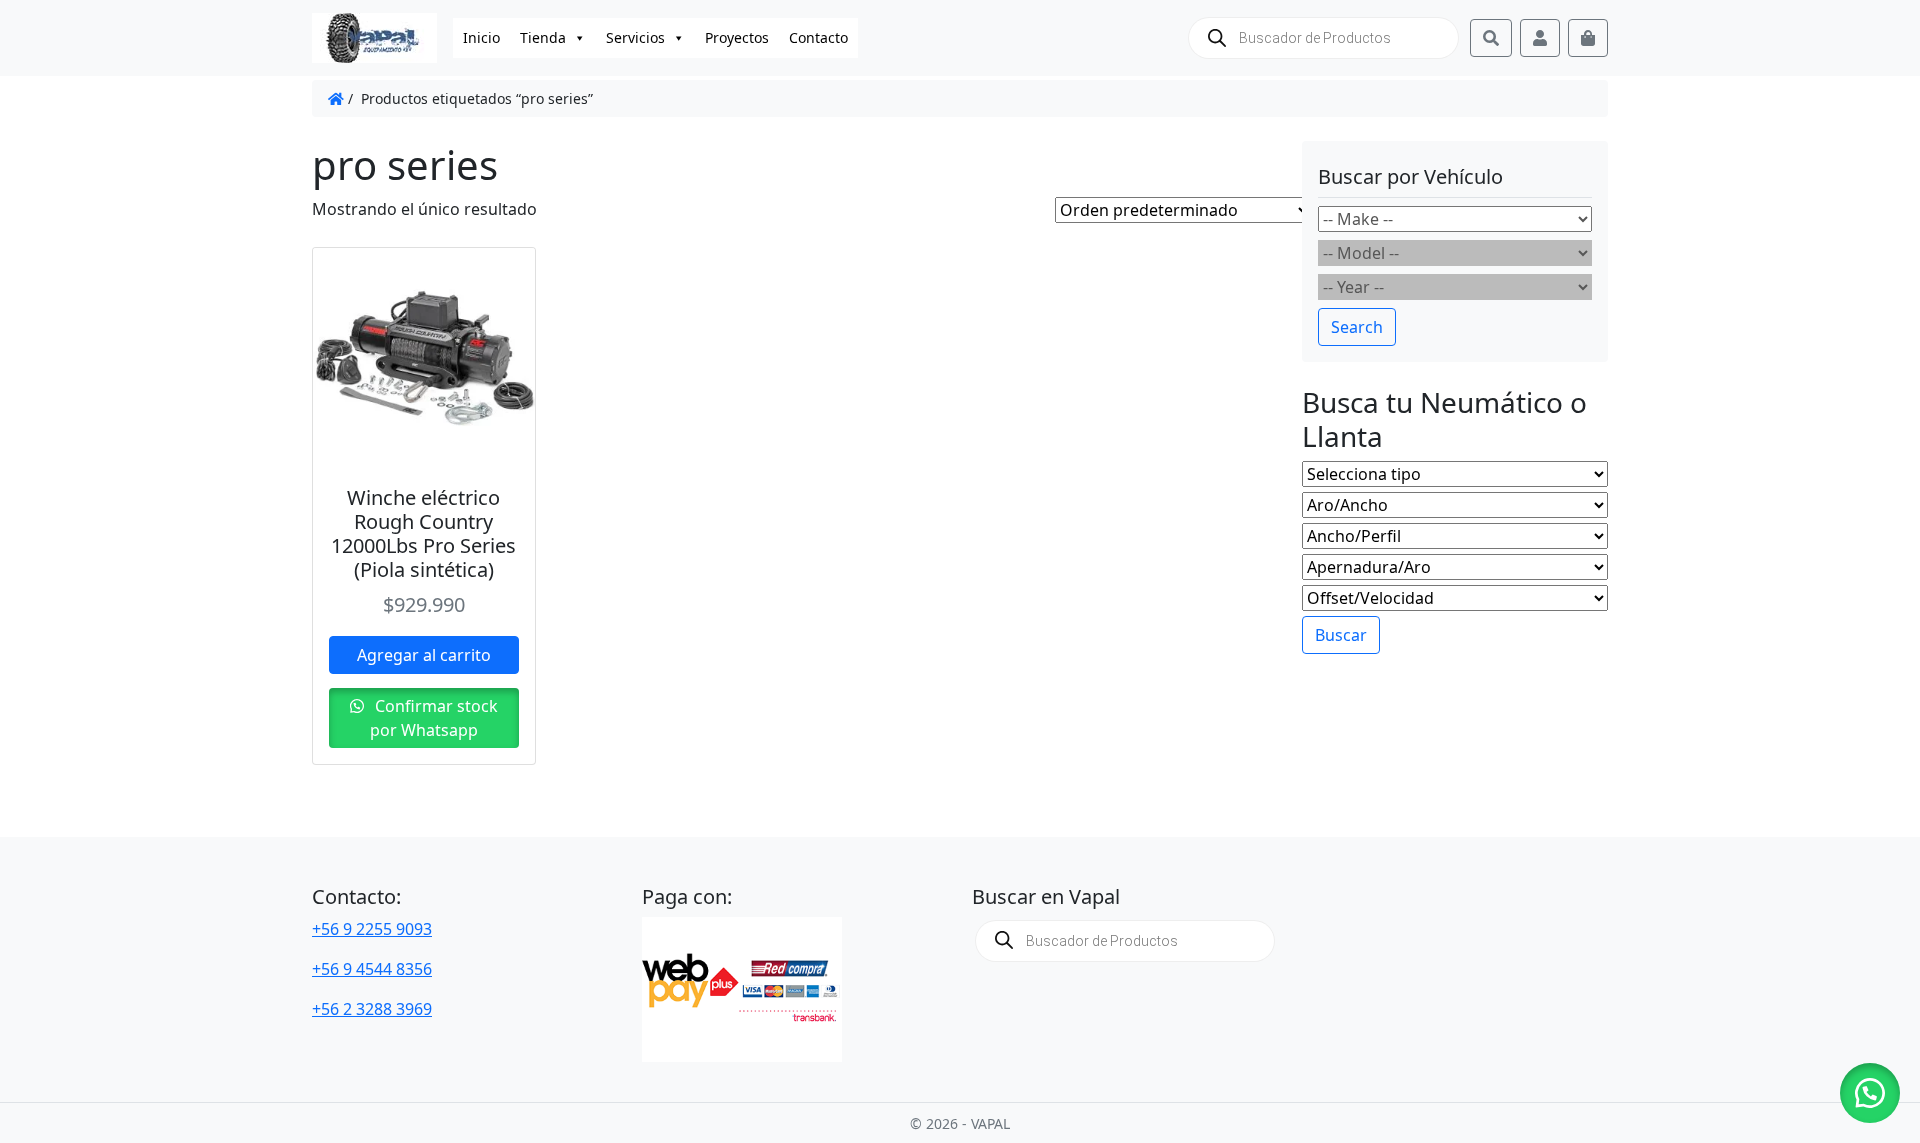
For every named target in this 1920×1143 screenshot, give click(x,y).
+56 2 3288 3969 (372, 1009)
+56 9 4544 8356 (372, 969)
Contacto (818, 37)
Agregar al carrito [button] (424, 655)
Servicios (635, 37)
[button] (1870, 1093)
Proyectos (737, 37)
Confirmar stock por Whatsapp (434, 718)
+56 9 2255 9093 (372, 929)
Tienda (543, 37)
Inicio (481, 37)
